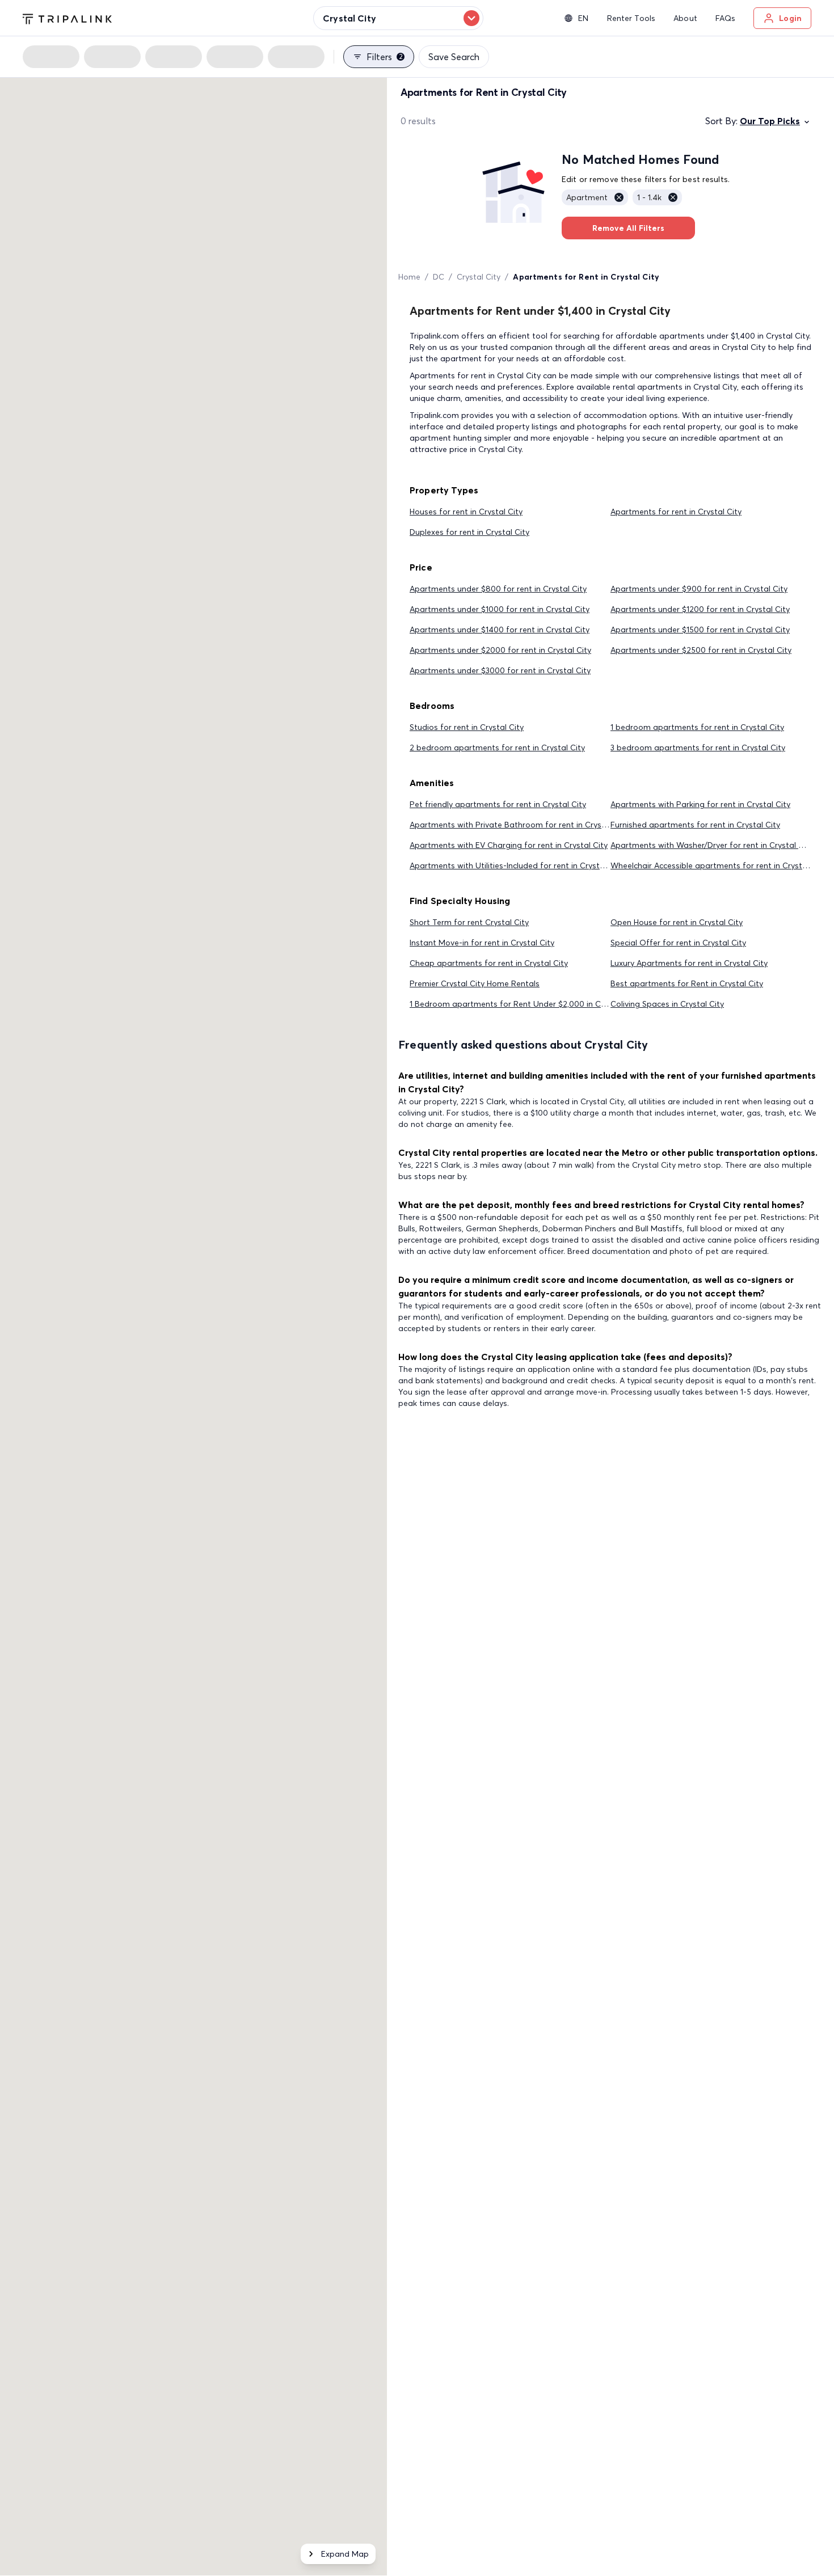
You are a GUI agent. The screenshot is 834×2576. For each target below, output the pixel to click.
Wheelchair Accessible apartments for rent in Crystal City (718, 865)
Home (409, 277)
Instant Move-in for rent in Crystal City (482, 943)
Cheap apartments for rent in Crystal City (489, 963)
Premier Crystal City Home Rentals (475, 983)
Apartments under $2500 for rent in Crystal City (701, 650)
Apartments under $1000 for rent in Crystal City (500, 609)
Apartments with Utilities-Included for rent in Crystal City (517, 865)
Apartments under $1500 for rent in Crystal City (700, 630)
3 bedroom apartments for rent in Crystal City (698, 748)
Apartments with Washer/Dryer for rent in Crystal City (712, 845)
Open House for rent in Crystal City (677, 922)
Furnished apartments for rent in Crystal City (695, 825)
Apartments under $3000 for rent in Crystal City (500, 670)
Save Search (454, 57)
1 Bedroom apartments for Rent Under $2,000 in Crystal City (524, 1004)
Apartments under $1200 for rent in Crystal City (700, 609)
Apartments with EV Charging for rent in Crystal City (509, 845)
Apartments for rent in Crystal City (676, 512)
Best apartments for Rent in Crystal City (687, 983)
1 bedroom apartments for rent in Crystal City (697, 727)
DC (439, 277)
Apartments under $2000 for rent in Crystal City (500, 650)
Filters (385, 57)
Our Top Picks (770, 121)
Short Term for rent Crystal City (469, 922)
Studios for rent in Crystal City (467, 727)
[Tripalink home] (67, 18)
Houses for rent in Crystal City (466, 512)
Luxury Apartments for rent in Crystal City (689, 963)
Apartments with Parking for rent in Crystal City (700, 804)
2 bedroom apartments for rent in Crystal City (497, 748)
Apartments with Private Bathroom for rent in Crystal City (519, 825)
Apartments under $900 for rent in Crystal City (699, 589)
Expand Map (345, 2554)
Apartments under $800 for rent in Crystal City (498, 589)
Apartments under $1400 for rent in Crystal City (500, 630)
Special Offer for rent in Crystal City (678, 943)
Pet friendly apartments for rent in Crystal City (498, 804)
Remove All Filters (628, 228)
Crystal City (479, 277)
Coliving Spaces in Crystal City (667, 1004)
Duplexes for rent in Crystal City (469, 532)
